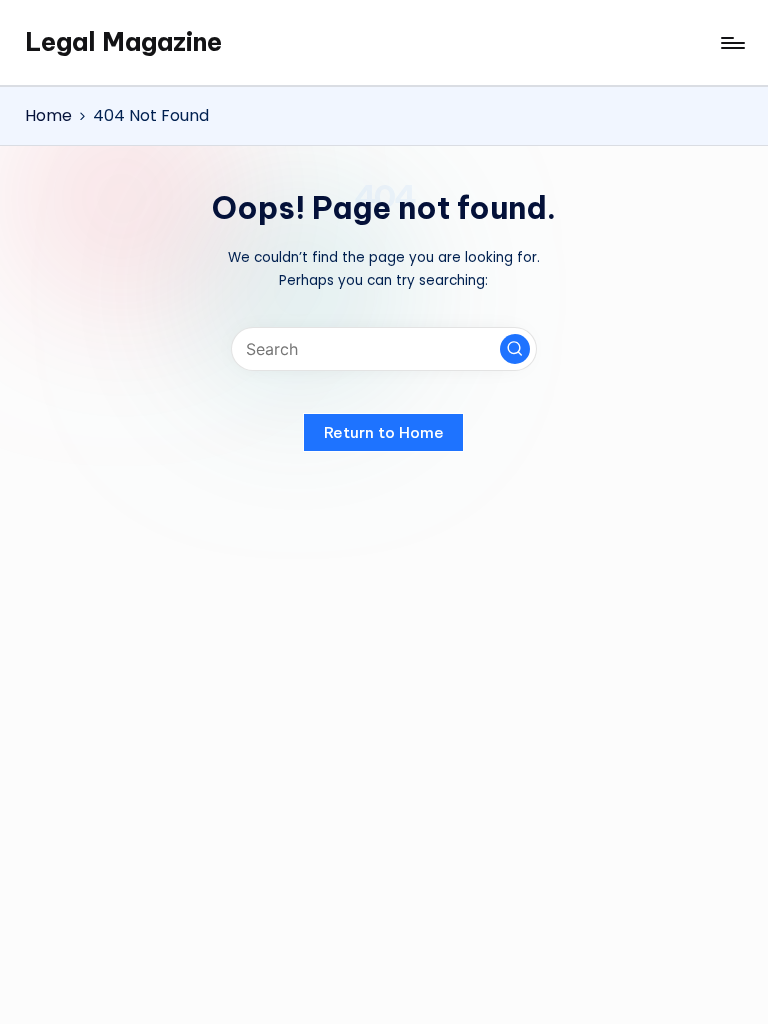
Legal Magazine (123, 42)
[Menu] (731, 43)
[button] (515, 349)
